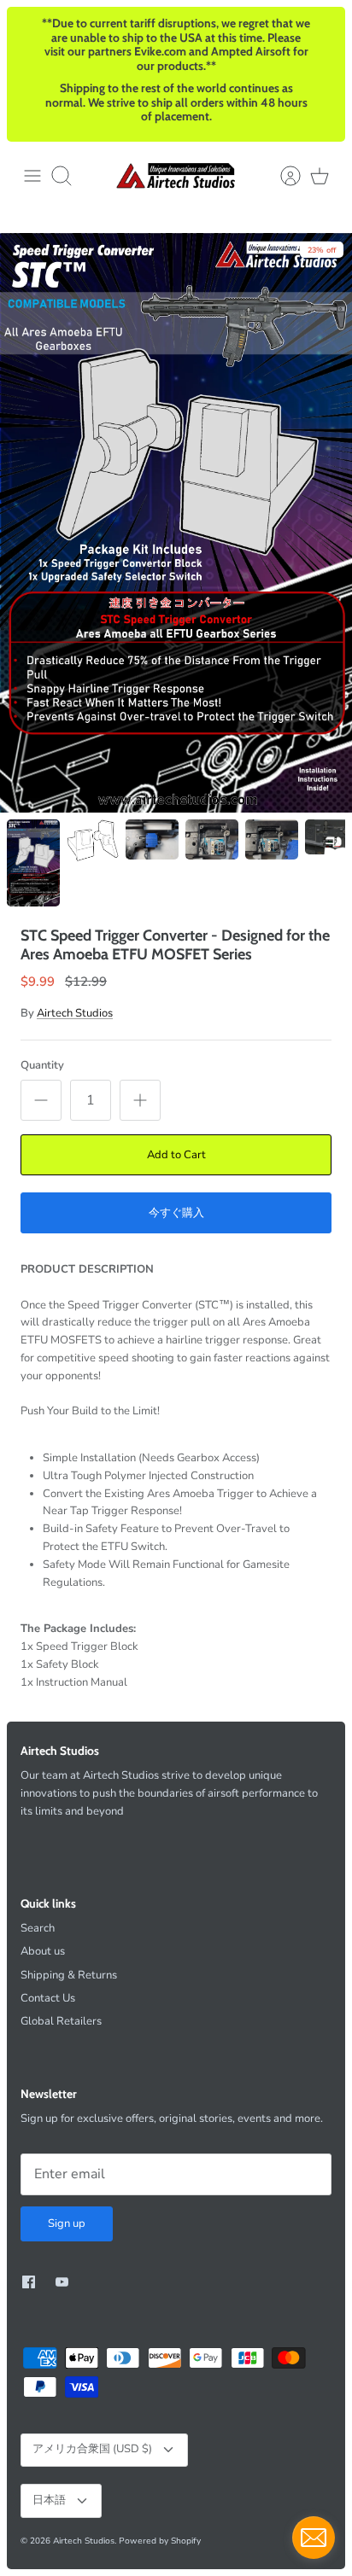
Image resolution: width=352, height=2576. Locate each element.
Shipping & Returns (69, 1975)
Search (38, 1928)
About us (43, 1951)
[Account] (282, 176)
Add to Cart (176, 1155)
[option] (176, 523)
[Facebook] (29, 2282)
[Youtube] (62, 2282)
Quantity (42, 1065)
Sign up (67, 2223)
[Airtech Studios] (176, 175)
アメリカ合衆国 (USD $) (92, 2449)
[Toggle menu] (32, 176)
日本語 (49, 2500)
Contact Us (48, 1998)
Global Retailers (61, 2021)
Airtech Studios (75, 1013)
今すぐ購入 (176, 1213)
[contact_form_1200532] (314, 2538)
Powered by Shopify (160, 2541)
